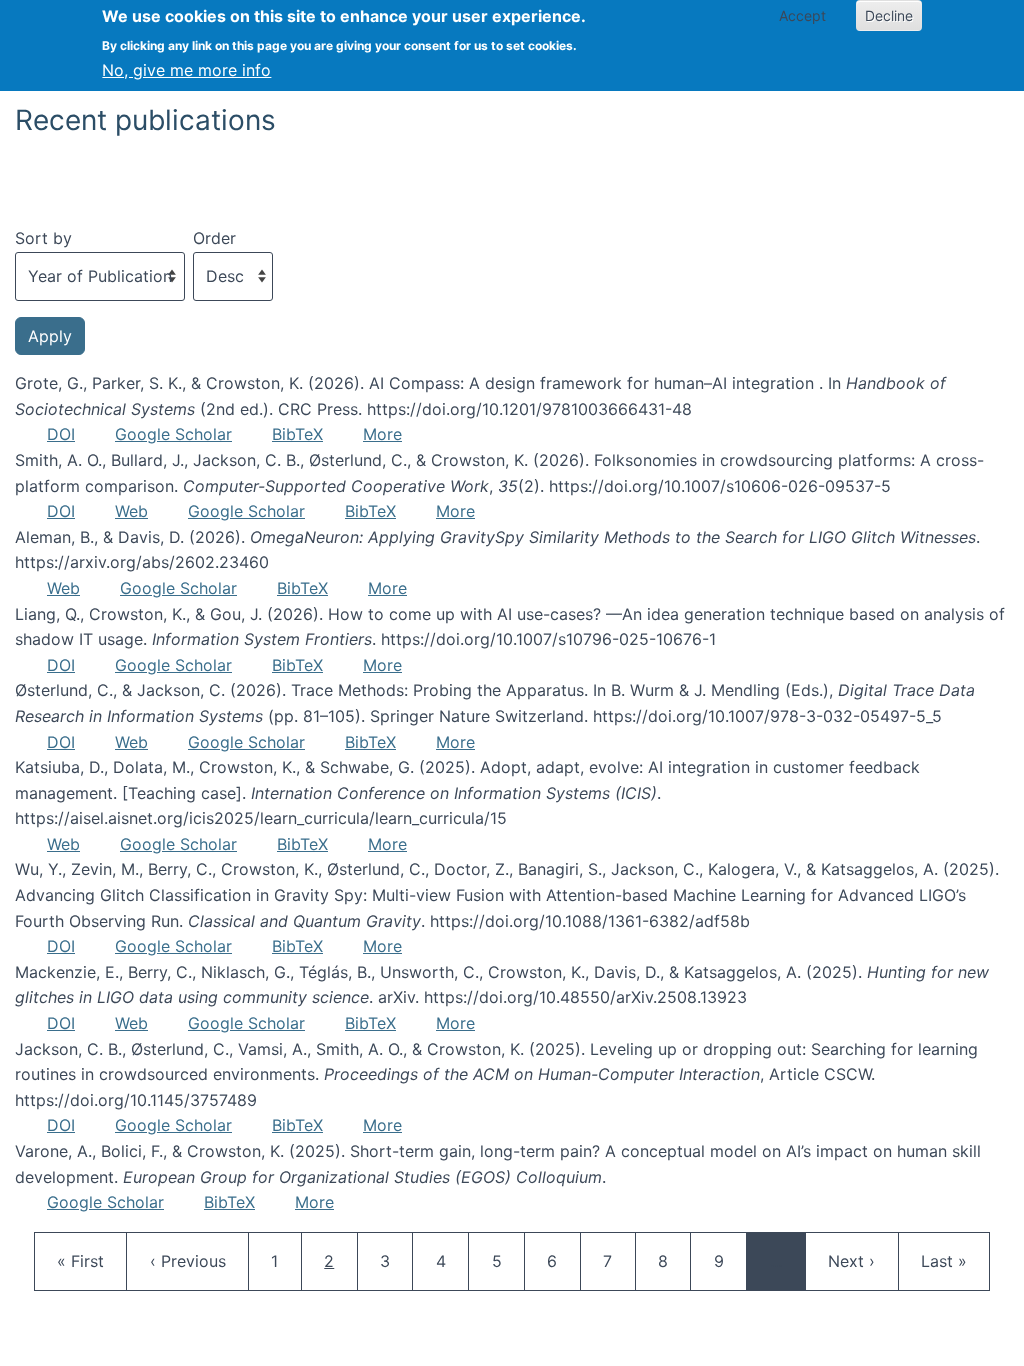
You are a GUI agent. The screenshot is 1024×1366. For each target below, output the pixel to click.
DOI (61, 434)
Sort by (43, 238)
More (382, 434)
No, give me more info (186, 70)
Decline (889, 15)
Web (131, 511)
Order (214, 238)
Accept (802, 15)
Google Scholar (173, 434)
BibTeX (297, 434)
